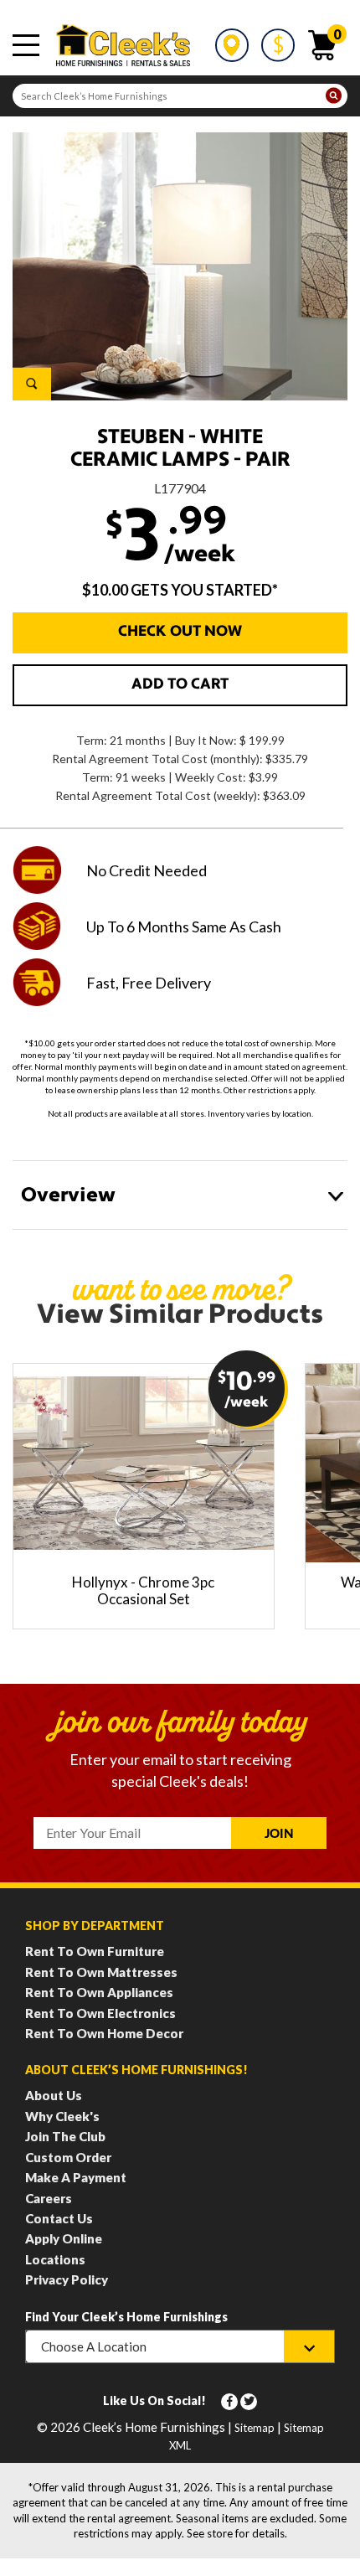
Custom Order (68, 2157)
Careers (49, 2198)
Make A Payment (76, 2177)
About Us (54, 2095)
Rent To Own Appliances (99, 1992)
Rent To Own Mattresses (101, 1972)
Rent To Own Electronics (100, 2013)
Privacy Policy (67, 2279)
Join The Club (65, 2136)
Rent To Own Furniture (95, 1951)
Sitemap (255, 2428)
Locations (55, 2259)
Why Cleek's (62, 2116)
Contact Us (59, 2218)
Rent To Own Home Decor (104, 2033)
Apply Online (64, 2238)
